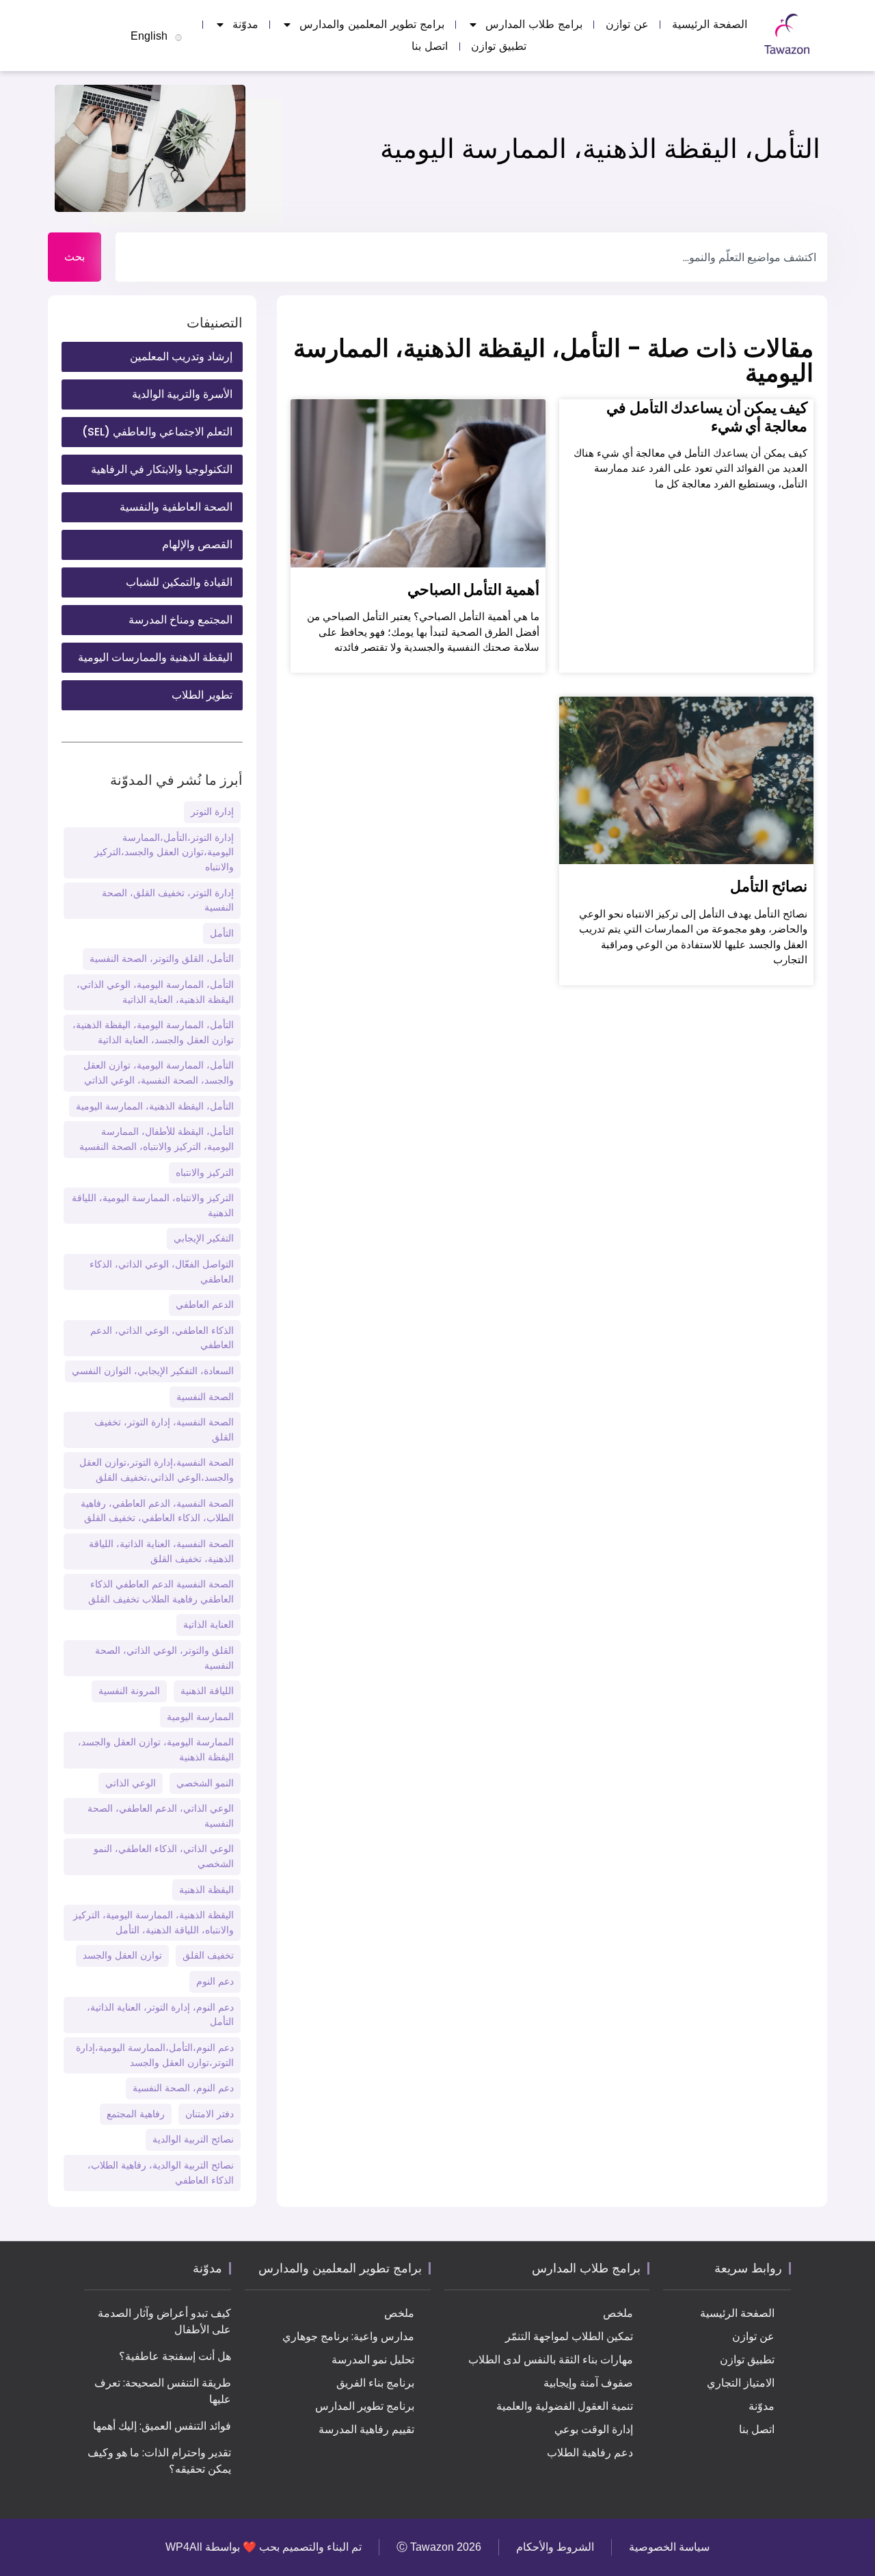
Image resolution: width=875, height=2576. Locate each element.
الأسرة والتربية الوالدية (182, 394)
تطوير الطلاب (202, 695)
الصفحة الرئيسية (710, 24)
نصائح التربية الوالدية (193, 2139)
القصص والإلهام (197, 545)
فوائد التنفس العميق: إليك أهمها (162, 2426)
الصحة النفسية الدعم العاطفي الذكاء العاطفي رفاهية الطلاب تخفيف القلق (161, 1592)
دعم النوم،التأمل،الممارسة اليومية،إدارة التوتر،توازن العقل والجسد (155, 2055)
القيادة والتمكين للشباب (179, 582)
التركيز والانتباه (205, 1172)
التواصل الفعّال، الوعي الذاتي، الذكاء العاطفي (162, 1272)
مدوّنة (245, 24)
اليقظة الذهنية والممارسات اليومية (155, 657)
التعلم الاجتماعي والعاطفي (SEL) (157, 432)
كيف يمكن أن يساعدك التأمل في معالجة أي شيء (707, 417)
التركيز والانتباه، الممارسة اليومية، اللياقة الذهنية (153, 1205)
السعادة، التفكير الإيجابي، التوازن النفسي (153, 1371)
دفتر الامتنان (210, 2114)
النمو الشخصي (205, 1783)
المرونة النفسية (129, 1691)
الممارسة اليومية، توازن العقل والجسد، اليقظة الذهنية (156, 1749)
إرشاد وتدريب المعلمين (181, 357)
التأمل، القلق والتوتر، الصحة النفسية (162, 958)
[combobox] (471, 257)
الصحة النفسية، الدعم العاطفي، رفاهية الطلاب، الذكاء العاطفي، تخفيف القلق (157, 1511)
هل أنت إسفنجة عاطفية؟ (175, 2356)
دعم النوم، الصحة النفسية (183, 2088)
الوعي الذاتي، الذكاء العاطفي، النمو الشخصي (164, 1856)
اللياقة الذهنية (207, 1691)
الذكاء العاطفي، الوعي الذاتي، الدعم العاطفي (162, 1338)
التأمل (222, 933)
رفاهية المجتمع (136, 2114)
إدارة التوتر (212, 811)
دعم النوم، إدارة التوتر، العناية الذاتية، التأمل (160, 2015)
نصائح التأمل (769, 886)
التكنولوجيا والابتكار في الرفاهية (162, 469)
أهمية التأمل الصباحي (473, 590)
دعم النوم (215, 1981)
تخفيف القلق (208, 1955)
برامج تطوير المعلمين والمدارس (372, 24)
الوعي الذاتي (131, 1783)
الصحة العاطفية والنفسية (176, 507)
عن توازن (627, 24)
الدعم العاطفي (205, 1304)
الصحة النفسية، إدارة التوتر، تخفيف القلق (164, 1430)
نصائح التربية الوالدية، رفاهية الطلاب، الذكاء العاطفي (161, 2173)
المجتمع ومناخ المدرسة (180, 620)
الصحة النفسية (205, 1397)
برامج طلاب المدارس (534, 24)
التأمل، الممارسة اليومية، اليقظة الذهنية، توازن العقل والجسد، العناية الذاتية (153, 1032)
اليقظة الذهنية (206, 1890)
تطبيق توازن (499, 46)
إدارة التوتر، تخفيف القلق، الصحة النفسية (168, 900)
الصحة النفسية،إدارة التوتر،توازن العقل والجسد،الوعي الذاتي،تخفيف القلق (157, 1470)
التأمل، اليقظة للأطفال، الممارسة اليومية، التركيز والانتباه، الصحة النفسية (157, 1139)
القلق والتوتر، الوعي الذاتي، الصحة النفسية (164, 1658)
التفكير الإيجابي (204, 1238)
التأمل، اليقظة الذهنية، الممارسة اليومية (155, 1106)
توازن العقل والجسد (122, 1955)
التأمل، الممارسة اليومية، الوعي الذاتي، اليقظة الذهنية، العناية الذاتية (155, 992)
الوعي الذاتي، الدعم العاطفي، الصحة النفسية (161, 1816)
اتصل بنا (430, 46)
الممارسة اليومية (200, 1717)
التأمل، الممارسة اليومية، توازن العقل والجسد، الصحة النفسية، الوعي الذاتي (159, 1073)
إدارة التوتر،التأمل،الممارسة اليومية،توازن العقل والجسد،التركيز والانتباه (164, 852)
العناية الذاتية (208, 1624)
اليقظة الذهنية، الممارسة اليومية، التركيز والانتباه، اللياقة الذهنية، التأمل (153, 1922)
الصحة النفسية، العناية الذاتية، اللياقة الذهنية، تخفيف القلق (161, 1551)
